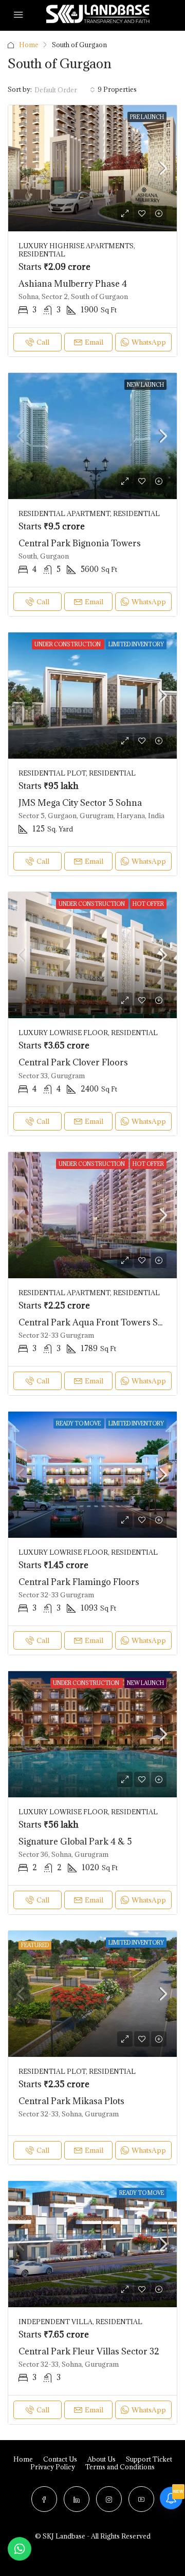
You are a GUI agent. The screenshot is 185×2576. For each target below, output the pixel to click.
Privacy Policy (53, 2467)
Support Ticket (149, 2459)
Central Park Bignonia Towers (80, 543)
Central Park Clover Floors (73, 1062)
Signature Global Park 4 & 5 (75, 1841)
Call (43, 342)
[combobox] (65, 90)
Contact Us (60, 2459)
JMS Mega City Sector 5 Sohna (80, 803)
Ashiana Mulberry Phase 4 (73, 284)
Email (94, 342)
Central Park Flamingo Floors (79, 1582)
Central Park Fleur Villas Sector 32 (89, 2351)
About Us (101, 2459)
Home (29, 45)
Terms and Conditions (120, 2467)
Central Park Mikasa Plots (71, 2101)
